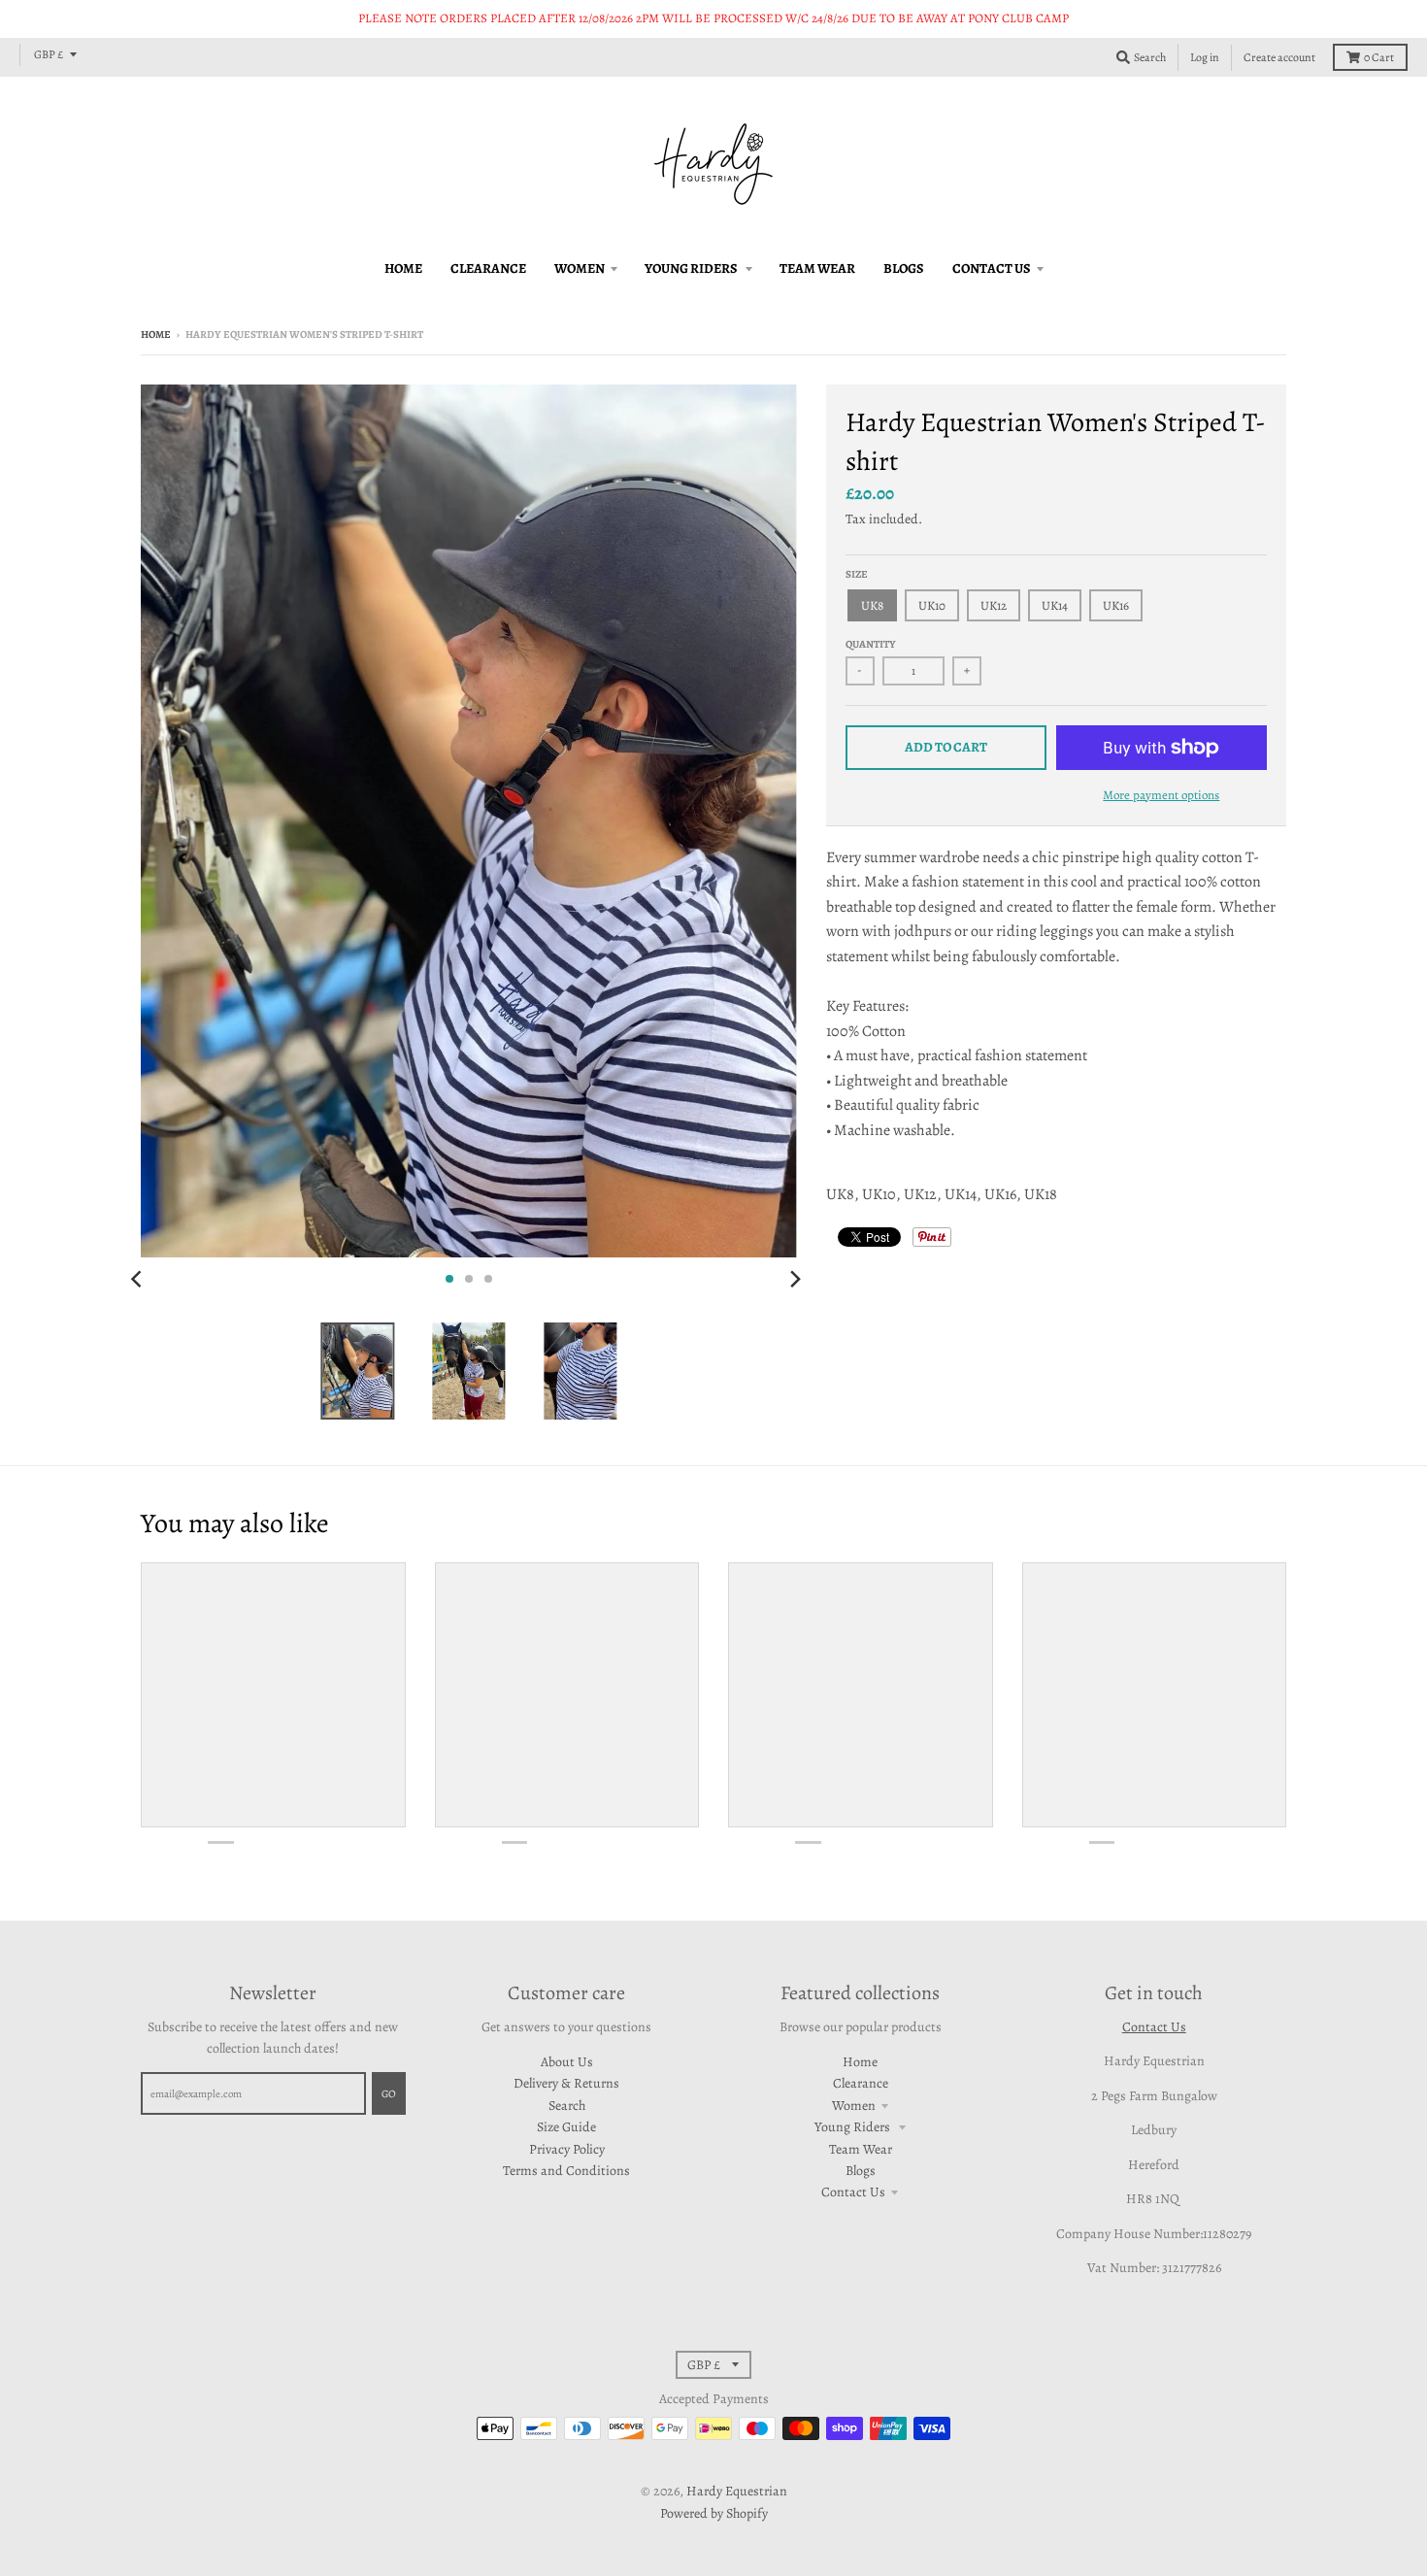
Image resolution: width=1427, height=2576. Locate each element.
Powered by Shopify (714, 2513)
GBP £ (49, 54)
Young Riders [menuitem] (692, 268)
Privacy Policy (567, 2149)
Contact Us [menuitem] (992, 268)
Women (854, 2106)
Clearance (861, 2083)
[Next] (795, 1279)
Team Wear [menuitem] (817, 268)
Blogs (861, 2171)
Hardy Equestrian (737, 2491)
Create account (1279, 57)
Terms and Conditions (566, 2171)
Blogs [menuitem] (904, 268)
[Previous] (139, 1279)
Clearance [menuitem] (488, 268)
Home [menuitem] (403, 268)
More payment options (1161, 795)
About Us (567, 2062)
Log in (1205, 57)
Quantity (871, 644)
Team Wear (861, 2149)
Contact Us (853, 2192)
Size (857, 574)
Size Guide (566, 2127)
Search (567, 2106)
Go (389, 2094)
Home (156, 335)
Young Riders (854, 2127)
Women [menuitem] (580, 268)
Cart (1379, 57)
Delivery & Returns (566, 2083)
